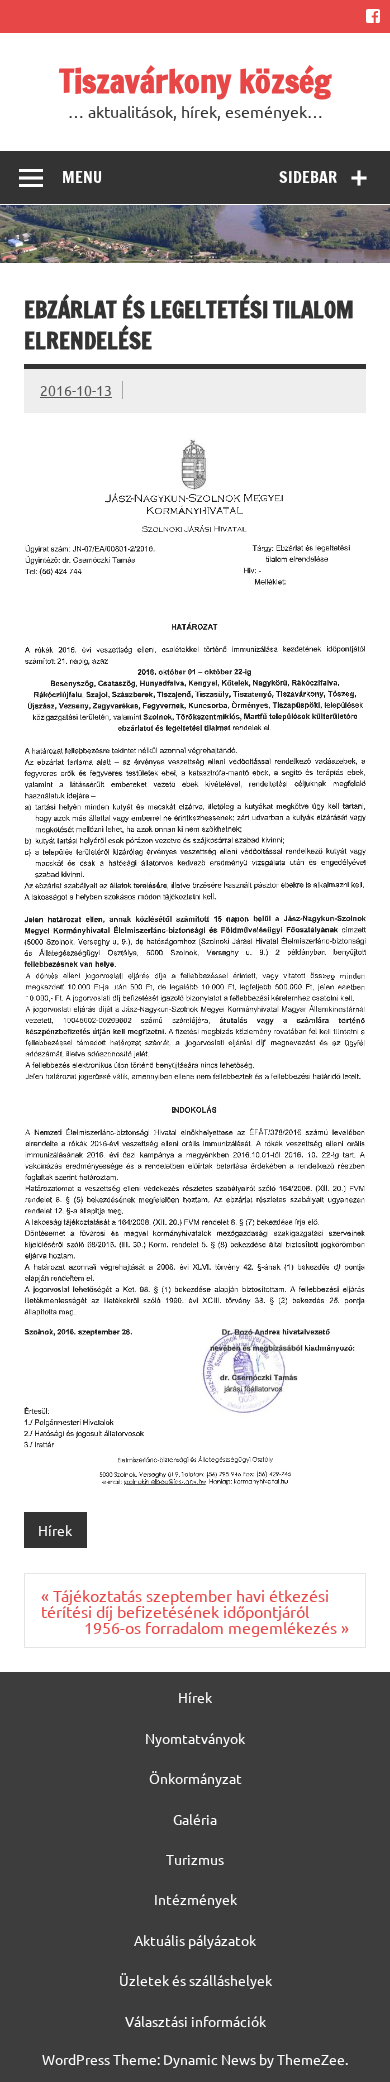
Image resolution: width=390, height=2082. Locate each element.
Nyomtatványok (195, 1738)
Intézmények (195, 1899)
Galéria (195, 1819)
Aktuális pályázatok (195, 1940)
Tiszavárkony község (195, 81)
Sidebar (308, 177)
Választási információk (195, 2021)
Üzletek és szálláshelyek (195, 1980)
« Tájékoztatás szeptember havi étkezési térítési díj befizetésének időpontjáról (185, 1603)
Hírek (55, 1530)
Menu (82, 177)
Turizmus (195, 1859)
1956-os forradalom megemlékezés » (216, 1627)
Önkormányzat (195, 1778)
